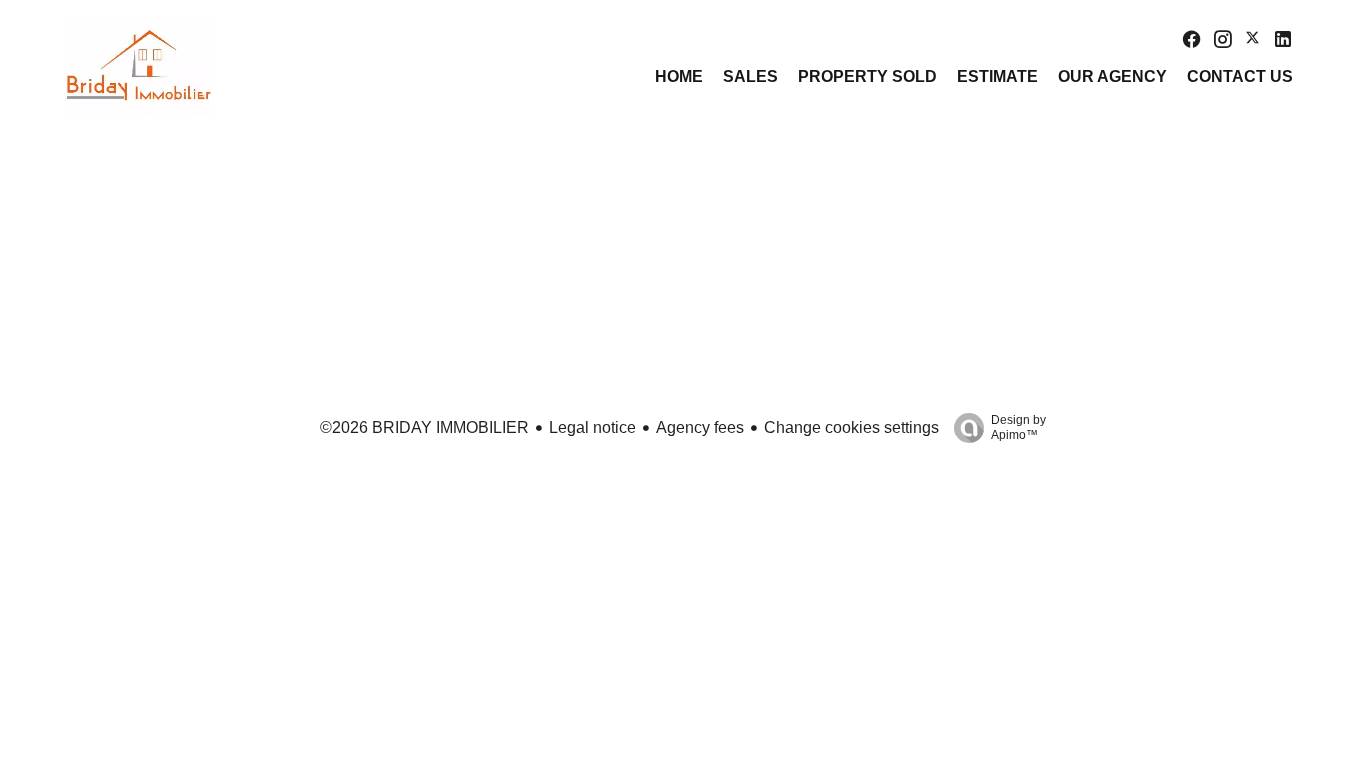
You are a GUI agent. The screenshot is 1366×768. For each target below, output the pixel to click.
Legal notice (592, 427)
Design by (1018, 427)
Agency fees (700, 427)
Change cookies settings (851, 427)
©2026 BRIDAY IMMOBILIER (424, 427)
